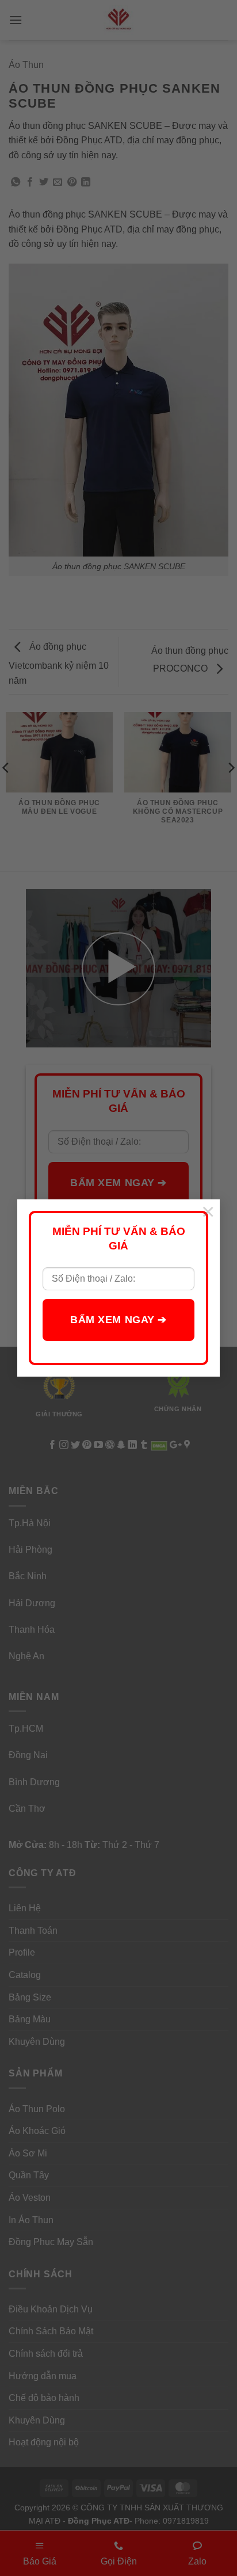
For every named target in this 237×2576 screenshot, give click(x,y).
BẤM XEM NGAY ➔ (118, 1320)
